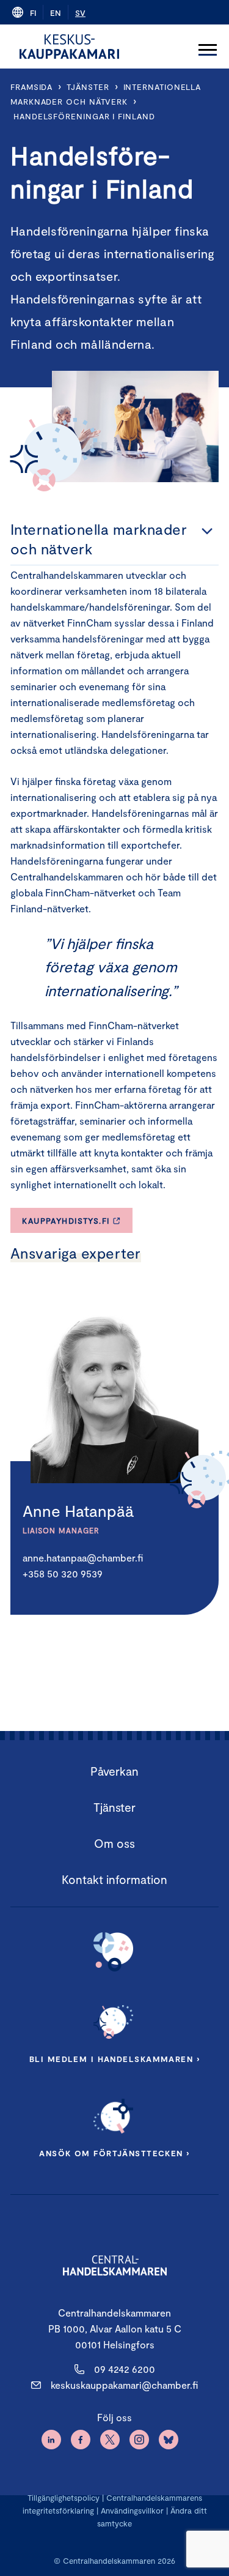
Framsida (31, 87)
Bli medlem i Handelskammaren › (114, 2059)
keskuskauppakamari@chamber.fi (124, 2385)
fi (33, 13)
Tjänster (88, 87)
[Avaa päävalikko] (208, 47)
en (56, 13)
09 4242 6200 (125, 2369)
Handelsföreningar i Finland (84, 116)
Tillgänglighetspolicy (64, 2498)
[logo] (69, 47)
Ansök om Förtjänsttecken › (114, 2153)
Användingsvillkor (132, 2511)
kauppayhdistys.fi (66, 1221)
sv (80, 13)
